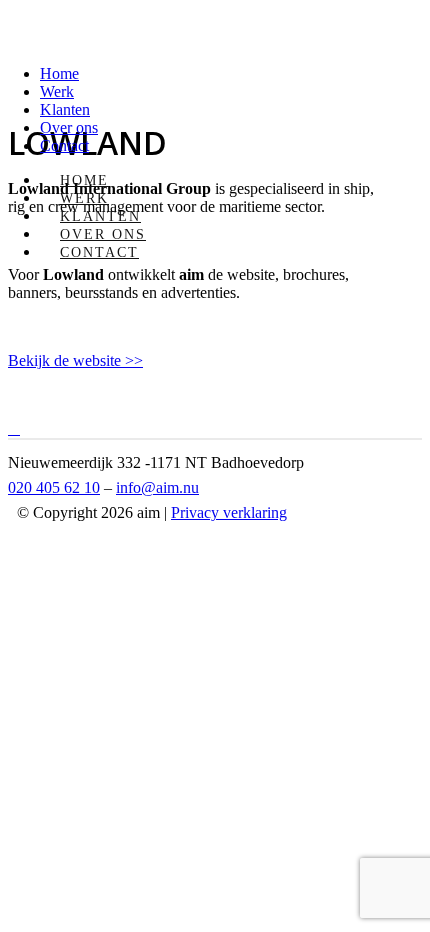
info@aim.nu (157, 487)
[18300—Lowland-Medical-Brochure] (18, 428)
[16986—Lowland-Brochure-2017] (10, 428)
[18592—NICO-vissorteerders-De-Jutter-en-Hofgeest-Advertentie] (14, 428)
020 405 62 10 (54, 487)
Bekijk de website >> (75, 360)
